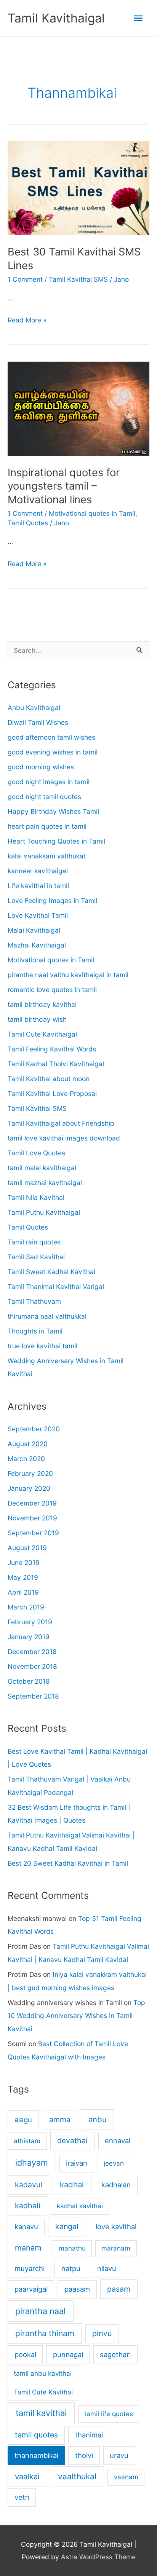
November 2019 (32, 1518)
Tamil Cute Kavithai (43, 2392)
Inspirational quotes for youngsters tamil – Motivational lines (64, 486)
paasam (77, 2289)
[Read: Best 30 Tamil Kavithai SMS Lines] (78, 187)
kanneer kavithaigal (38, 871)
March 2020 (26, 1459)
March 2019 (26, 1607)
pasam (119, 2289)
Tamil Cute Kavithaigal (42, 1034)
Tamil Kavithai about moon (49, 1079)
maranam (116, 2248)
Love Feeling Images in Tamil (52, 900)
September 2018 (33, 1696)
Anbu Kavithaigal (34, 707)
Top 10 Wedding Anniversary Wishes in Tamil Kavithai (76, 2016)
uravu (119, 2455)
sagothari (115, 2354)
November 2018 (32, 1666)
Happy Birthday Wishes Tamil (53, 811)
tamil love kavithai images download (64, 1138)
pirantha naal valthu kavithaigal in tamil (68, 975)
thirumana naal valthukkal (47, 1316)
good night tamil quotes (44, 797)
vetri (22, 2497)
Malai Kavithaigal (34, 930)
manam (28, 2248)
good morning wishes (41, 767)
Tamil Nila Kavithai (36, 1197)
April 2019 (23, 1592)
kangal (67, 2227)
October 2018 (29, 1681)
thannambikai (36, 2455)
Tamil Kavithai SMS (78, 279)
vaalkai (27, 2476)
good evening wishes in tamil (53, 752)
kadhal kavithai (80, 2206)
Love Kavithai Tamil (38, 915)
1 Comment (25, 279)
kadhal (72, 2184)
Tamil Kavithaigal (56, 18)
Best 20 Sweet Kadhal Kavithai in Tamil (68, 1863)
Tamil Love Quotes (36, 1153)
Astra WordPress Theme (98, 2557)
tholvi (84, 2455)
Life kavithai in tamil (38, 886)
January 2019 (29, 1637)
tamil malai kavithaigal (42, 1168)
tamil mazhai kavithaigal (45, 1183)
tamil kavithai (41, 2413)
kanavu (26, 2227)
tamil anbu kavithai (43, 2373)
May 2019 (23, 1577)
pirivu (102, 2334)
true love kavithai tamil (42, 1346)
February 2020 (30, 1473)
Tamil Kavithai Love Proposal (52, 1093)
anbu (98, 2119)
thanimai (89, 2435)
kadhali (28, 2206)
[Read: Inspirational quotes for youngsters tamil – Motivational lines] (78, 408)
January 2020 (29, 1488)
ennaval (118, 2141)
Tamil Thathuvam (34, 1301)
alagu (23, 2120)
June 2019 (24, 1562)
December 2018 (32, 1652)
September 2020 (34, 1429)
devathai (72, 2141)
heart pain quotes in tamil (47, 826)
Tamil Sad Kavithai (36, 1257)
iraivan (77, 2163)
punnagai (68, 2354)
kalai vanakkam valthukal (46, 856)
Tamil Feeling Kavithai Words (52, 1049)
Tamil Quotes (28, 523)
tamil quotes (36, 2435)
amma (60, 2120)
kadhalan (116, 2185)
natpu (71, 2268)
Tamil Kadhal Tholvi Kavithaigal (56, 1064)
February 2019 (30, 1622)
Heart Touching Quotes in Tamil (56, 841)
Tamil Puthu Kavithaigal (44, 1212)
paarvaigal (31, 2289)
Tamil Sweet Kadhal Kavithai (51, 1272)
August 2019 (27, 1548)
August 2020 (28, 1444)
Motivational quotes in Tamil (92, 513)
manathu (72, 2248)
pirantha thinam (45, 2333)
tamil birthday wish (37, 1019)
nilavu (107, 2268)
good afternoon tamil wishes (51, 737)
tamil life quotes (109, 2414)
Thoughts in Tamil (35, 1331)
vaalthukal (77, 2476)
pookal (25, 2354)
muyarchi (30, 2268)
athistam (27, 2141)
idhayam (32, 2163)
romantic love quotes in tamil (52, 990)
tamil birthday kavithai (42, 1004)
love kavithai (116, 2227)
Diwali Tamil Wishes (38, 722)
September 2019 (33, 1533)
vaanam (126, 2477)
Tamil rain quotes (34, 1242)
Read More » (27, 321)
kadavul (29, 2185)
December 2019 (32, 1503)
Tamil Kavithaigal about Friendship (61, 1123)
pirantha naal (40, 2311)
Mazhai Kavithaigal (37, 945)
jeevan (114, 2163)
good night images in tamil (49, 782)
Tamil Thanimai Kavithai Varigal (56, 1286)
